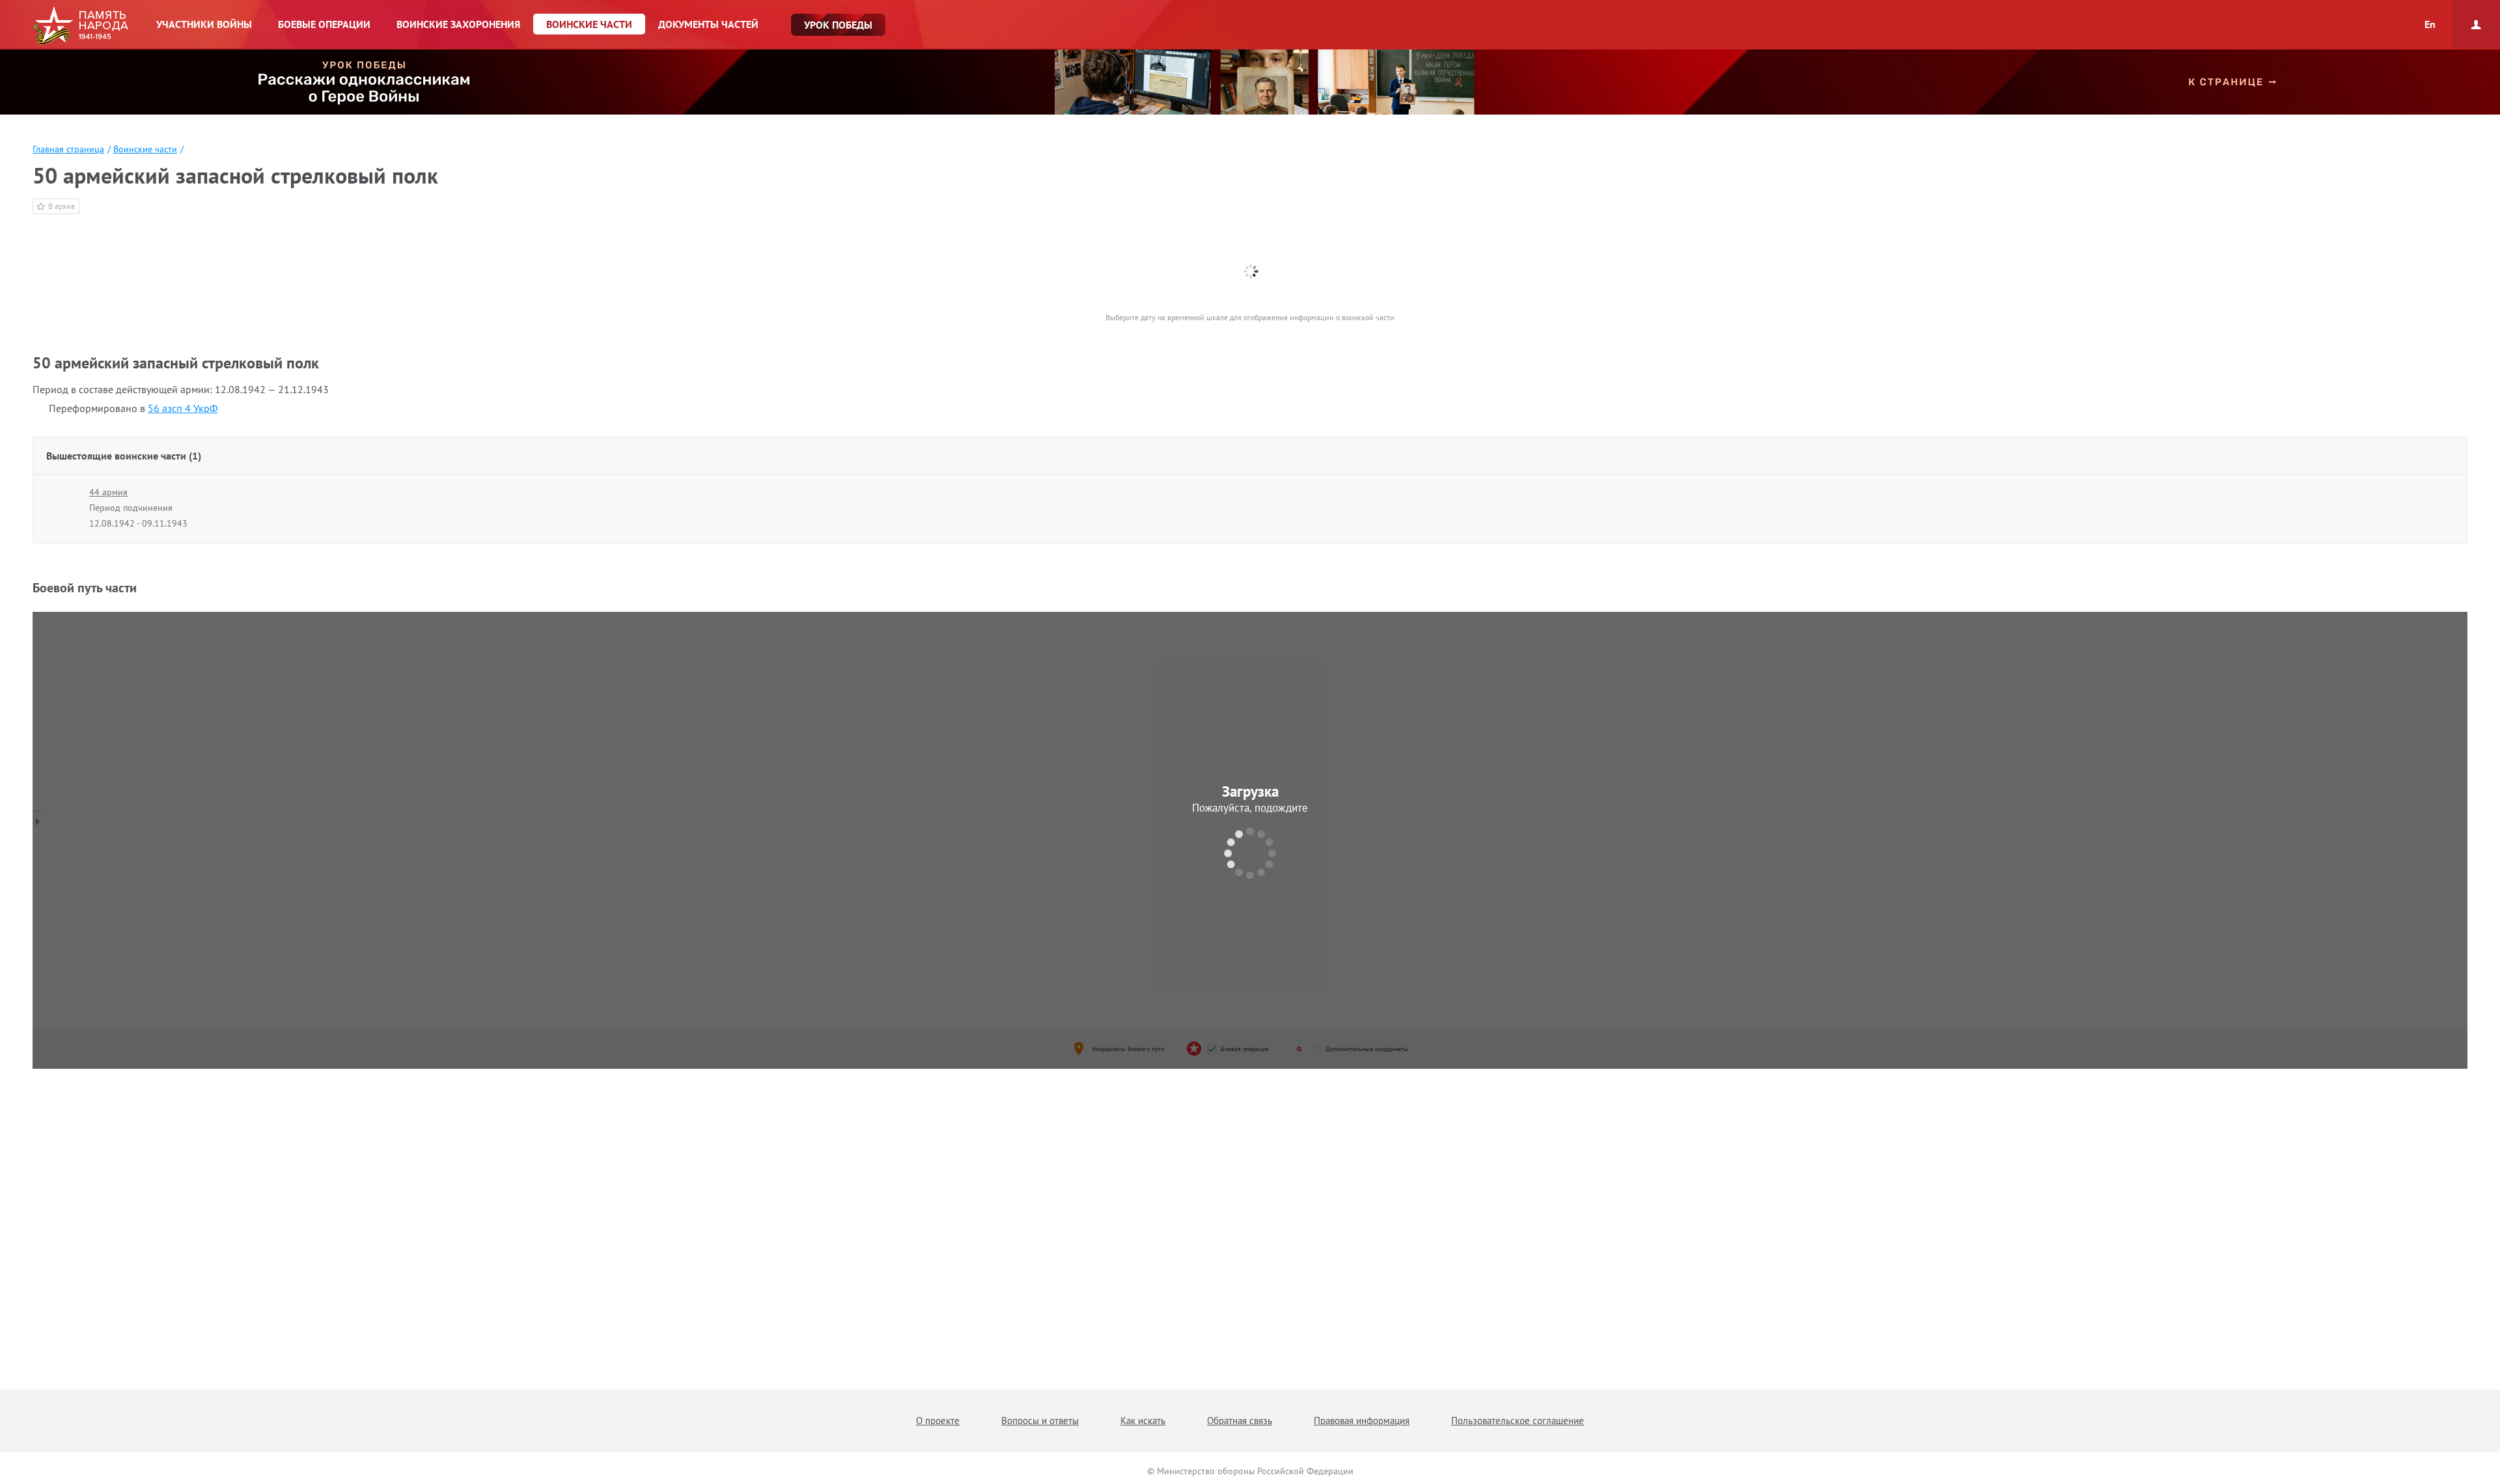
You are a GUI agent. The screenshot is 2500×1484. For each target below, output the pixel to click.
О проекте (938, 1421)
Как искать (1143, 1421)
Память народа (80, 26)
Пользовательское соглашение (1518, 1421)
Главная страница (68, 149)
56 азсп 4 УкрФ (183, 408)
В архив (62, 206)
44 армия (108, 492)
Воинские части (145, 149)
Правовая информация (1362, 1421)
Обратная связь (1240, 1421)
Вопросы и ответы (1040, 1421)
